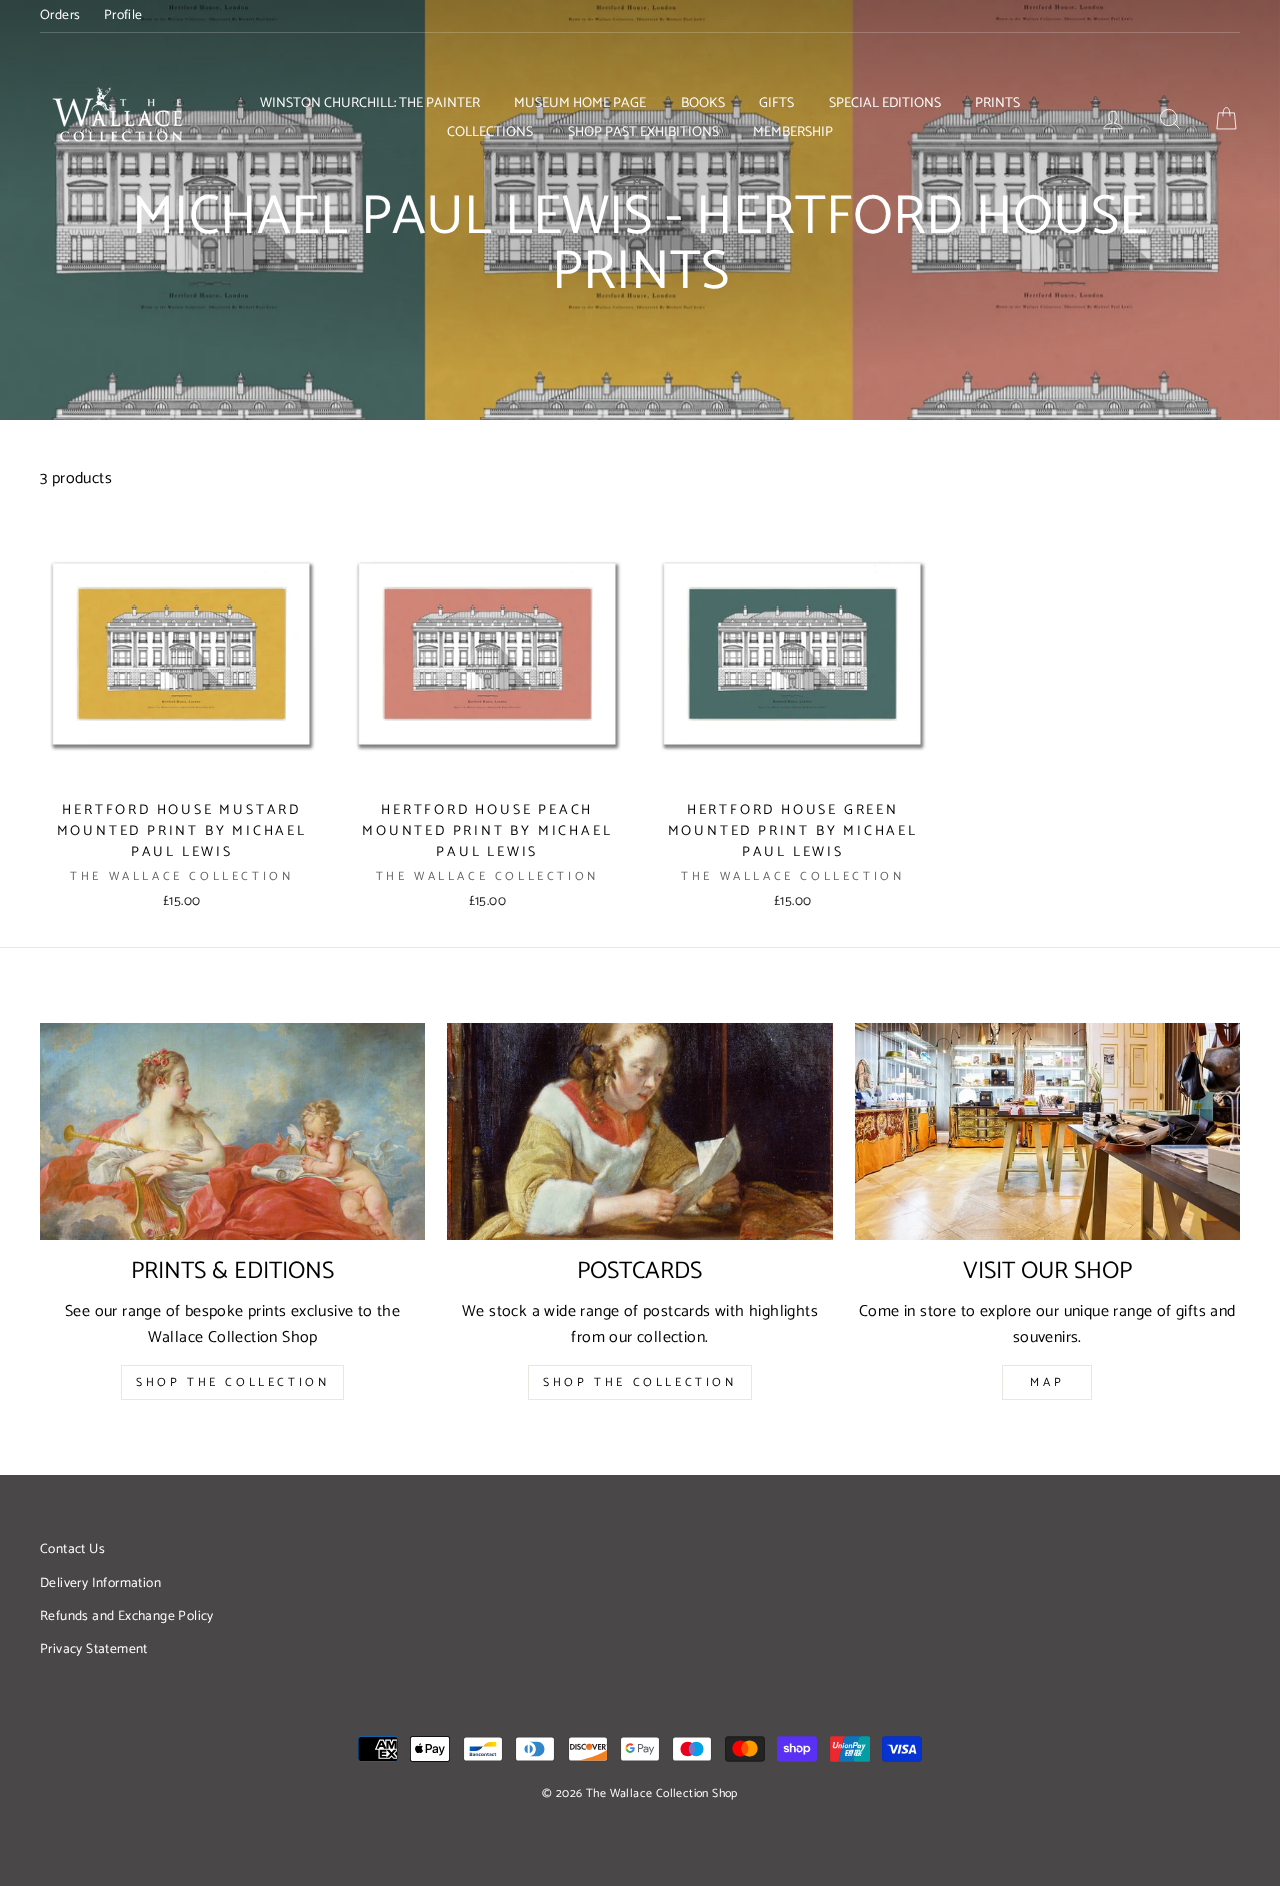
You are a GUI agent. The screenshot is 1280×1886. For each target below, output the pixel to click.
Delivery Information (100, 1583)
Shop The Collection (232, 1382)
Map (1047, 1382)
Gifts (776, 103)
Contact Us (72, 1549)
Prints (997, 103)
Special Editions (885, 103)
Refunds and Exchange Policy (127, 1616)
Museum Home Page (580, 103)
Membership (793, 132)
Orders (60, 15)
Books (703, 103)
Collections (490, 132)
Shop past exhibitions (643, 132)
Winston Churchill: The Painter (370, 103)
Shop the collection (639, 1382)
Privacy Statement (94, 1649)
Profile (123, 15)
